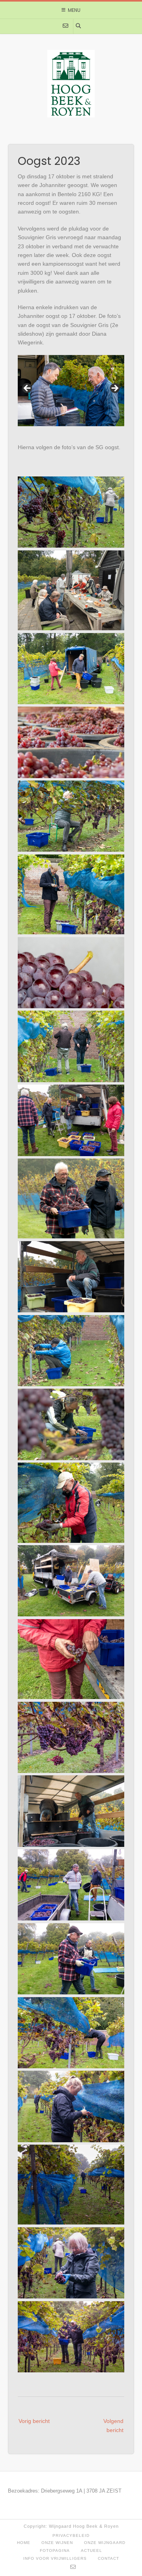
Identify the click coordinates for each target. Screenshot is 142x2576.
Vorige (28, 389)
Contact (108, 2558)
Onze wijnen (57, 2543)
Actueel (92, 2550)
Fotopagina (55, 2550)
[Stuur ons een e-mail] (65, 26)
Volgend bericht (113, 2425)
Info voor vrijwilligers (55, 2558)
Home (24, 2543)
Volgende (114, 389)
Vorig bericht (34, 2421)
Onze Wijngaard (105, 2543)
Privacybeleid (71, 2535)
